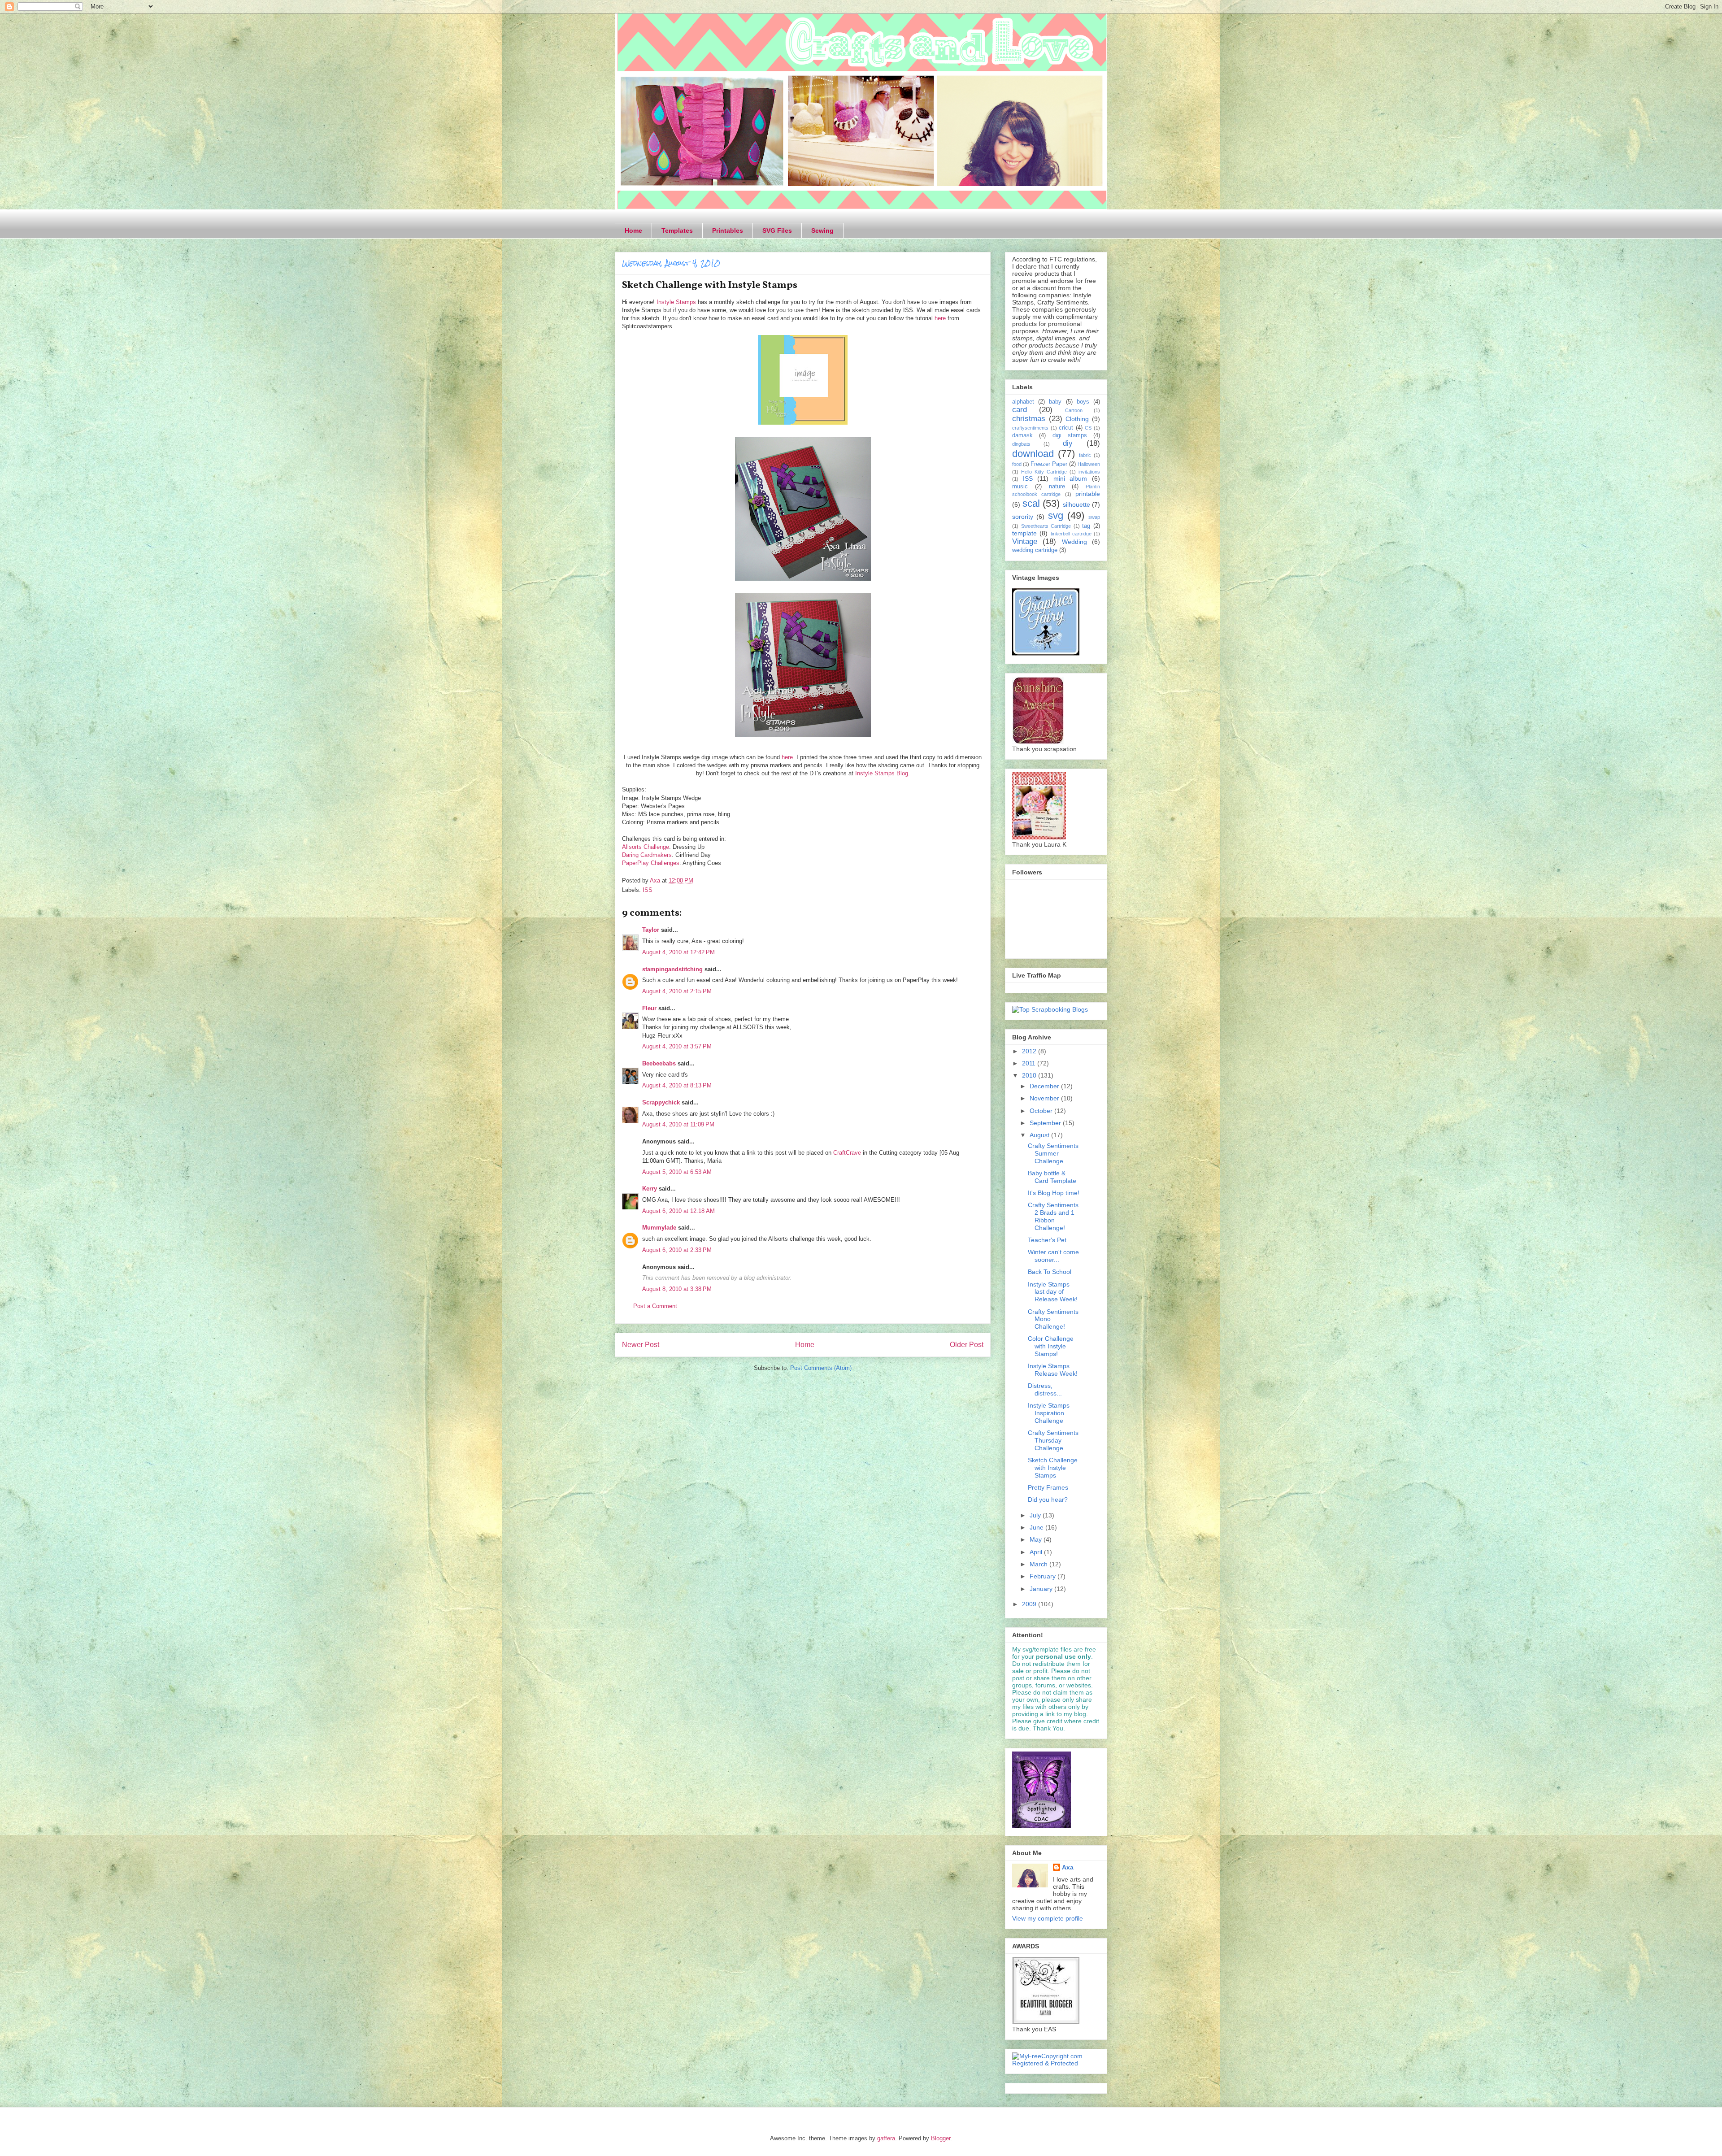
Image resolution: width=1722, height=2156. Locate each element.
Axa (1068, 1867)
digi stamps (1070, 435)
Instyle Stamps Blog (882, 773)
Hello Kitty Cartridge (1044, 472)
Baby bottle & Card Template (1052, 1177)
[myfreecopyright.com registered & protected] (1056, 2063)
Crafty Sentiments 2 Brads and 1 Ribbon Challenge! (1053, 1216)
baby (1055, 402)
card (1020, 410)
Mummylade (659, 1228)
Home (633, 230)
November (1045, 1098)
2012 (1030, 1051)
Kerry (650, 1189)
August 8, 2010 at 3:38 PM (677, 1289)
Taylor (651, 930)
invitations (1089, 472)
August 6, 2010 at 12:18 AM (678, 1211)
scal (1031, 503)
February (1044, 1576)
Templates (677, 230)
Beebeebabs (659, 1063)
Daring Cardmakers (647, 855)
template (1024, 533)
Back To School (1050, 1272)
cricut (1066, 428)
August (1040, 1135)
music (1020, 487)
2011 (1030, 1063)
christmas (1029, 419)
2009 (1030, 1604)
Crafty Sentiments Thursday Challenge (1053, 1440)
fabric (1085, 455)
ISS (648, 890)
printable (1088, 494)
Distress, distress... (1045, 1389)
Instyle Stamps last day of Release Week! (1053, 1292)
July (1036, 1515)
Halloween (1089, 464)
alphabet (1023, 402)
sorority (1023, 517)
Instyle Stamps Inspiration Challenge (1049, 1413)
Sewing (822, 230)
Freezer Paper (1049, 464)
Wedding (1074, 542)
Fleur (649, 1008)
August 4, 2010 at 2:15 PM (677, 991)
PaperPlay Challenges (651, 863)
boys (1083, 402)
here (940, 318)
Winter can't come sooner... (1053, 1256)
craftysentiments (1030, 428)
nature (1057, 487)
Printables (728, 230)
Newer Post (641, 1345)
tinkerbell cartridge (1071, 534)
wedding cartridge (1035, 550)
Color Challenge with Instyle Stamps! (1051, 1346)
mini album (1070, 478)
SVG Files (777, 230)
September (1046, 1123)
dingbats (1021, 444)
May (1037, 1539)
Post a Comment (655, 1306)
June (1037, 1527)
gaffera (886, 2138)
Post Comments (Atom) (821, 1368)
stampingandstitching (672, 969)
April (1037, 1552)
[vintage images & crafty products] (1046, 653)
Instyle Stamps (676, 302)
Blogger (941, 2138)
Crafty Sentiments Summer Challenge (1053, 1153)
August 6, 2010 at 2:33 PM (677, 1250)
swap (1094, 517)
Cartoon (1074, 410)
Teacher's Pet (1047, 1240)
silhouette (1076, 504)
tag (1086, 526)
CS (1088, 428)
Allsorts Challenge (646, 847)
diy (1068, 443)
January (1042, 1589)
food (1017, 464)
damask (1022, 435)
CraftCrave (847, 1153)
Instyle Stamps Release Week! (1053, 1370)
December (1045, 1086)
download (1033, 454)
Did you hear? (1048, 1500)
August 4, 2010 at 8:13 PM (677, 1085)
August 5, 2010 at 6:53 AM (677, 1172)
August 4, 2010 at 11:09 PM (678, 1124)
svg (1056, 515)
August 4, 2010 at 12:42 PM (678, 952)
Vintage (1025, 541)
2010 (1030, 1075)
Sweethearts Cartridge (1046, 526)
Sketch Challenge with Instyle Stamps (1053, 1468)
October (1042, 1111)
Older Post (967, 1345)
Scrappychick (661, 1102)
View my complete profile (1048, 1918)
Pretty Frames (1048, 1487)
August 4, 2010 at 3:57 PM (677, 1046)
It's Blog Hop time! (1054, 1193)
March (1039, 1564)
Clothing (1077, 419)
